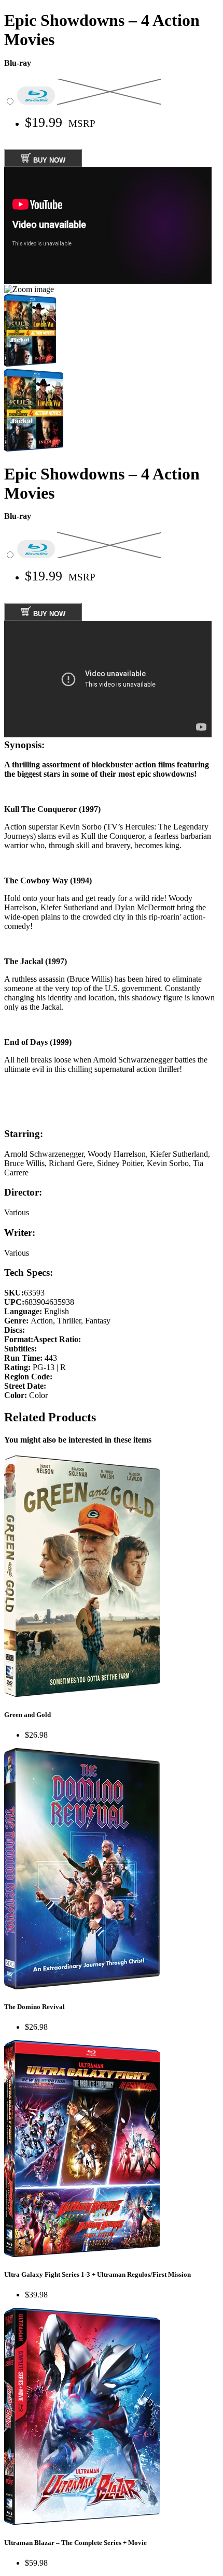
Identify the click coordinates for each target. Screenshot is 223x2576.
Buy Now (48, 160)
